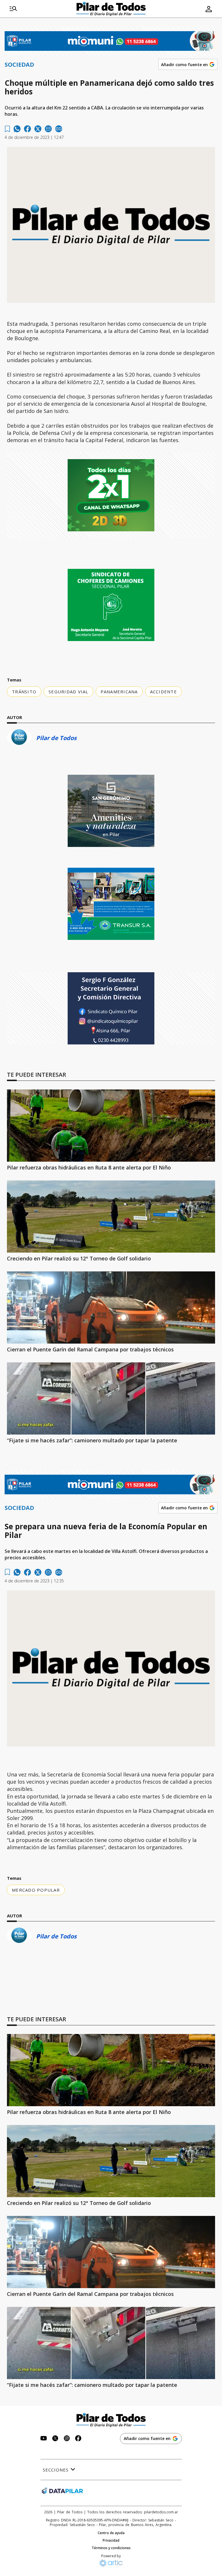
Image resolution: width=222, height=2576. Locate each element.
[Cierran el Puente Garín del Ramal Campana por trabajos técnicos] (111, 1307)
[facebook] (27, 129)
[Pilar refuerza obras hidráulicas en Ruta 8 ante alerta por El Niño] (111, 1126)
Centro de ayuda (111, 2533)
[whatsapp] (17, 129)
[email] (48, 129)
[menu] (13, 9)
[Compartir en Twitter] (38, 129)
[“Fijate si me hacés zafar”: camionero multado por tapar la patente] (111, 1398)
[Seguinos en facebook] (78, 2439)
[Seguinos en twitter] (55, 2439)
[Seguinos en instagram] (67, 2439)
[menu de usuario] (209, 9)
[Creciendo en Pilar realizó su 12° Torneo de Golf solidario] (111, 1217)
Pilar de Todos (56, 738)
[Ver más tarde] (7, 129)
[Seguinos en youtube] (44, 2439)
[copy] (59, 129)
